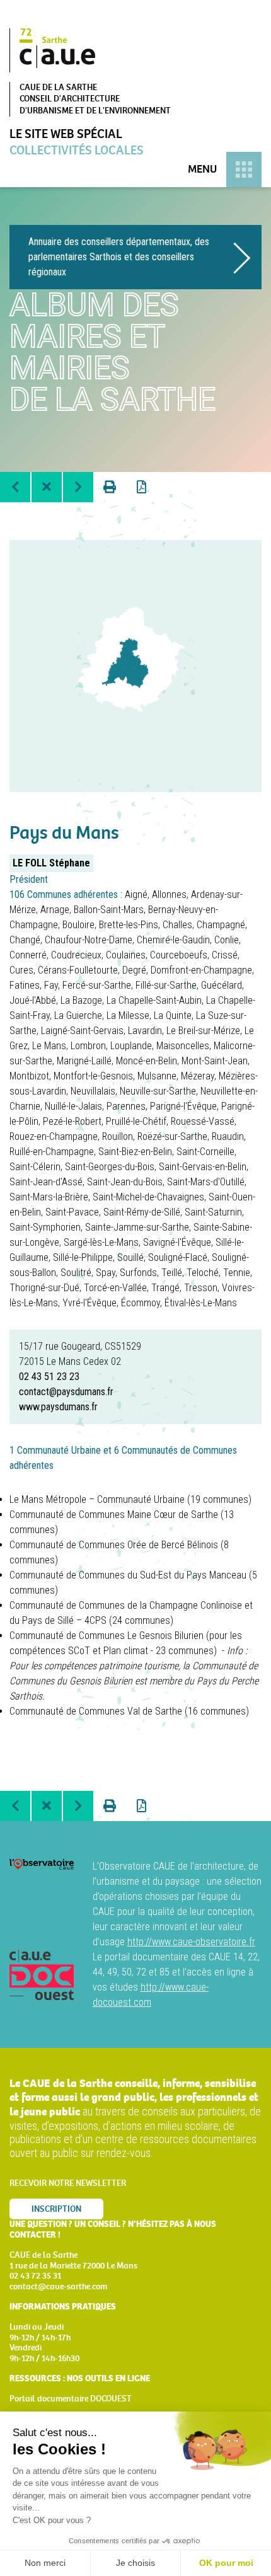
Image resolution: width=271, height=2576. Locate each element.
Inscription (56, 2209)
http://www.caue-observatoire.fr (191, 1942)
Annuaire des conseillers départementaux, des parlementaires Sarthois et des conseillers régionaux (119, 257)
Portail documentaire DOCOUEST (71, 2399)
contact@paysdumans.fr (66, 1392)
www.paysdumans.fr (58, 1407)
